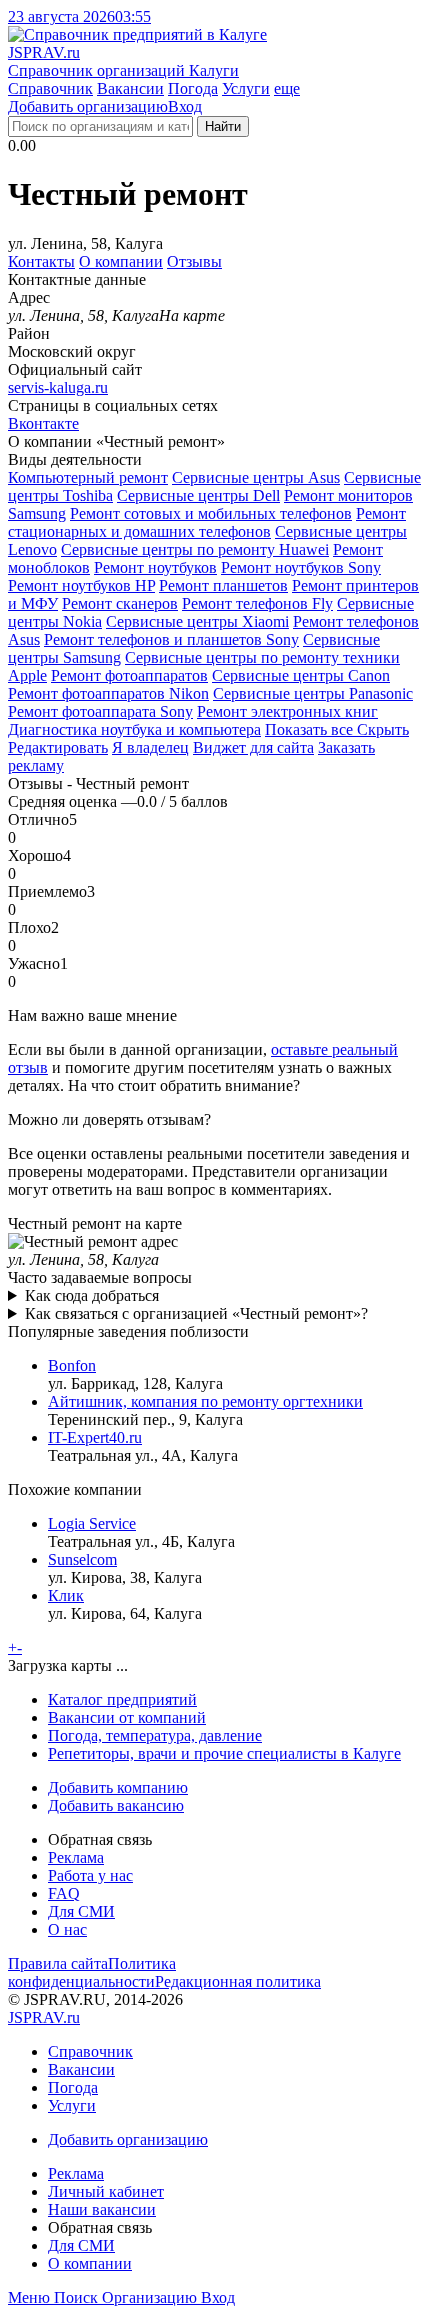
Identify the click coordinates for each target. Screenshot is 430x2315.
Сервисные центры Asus (256, 477)
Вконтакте (43, 423)
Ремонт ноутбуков (155, 567)
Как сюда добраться (92, 1295)
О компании (121, 261)
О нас (67, 1929)
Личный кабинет (106, 2191)
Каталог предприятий (122, 1699)
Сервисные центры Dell (198, 495)
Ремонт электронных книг (287, 711)
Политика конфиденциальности (92, 1972)
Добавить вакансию (116, 1805)
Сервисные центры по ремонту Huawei (195, 549)
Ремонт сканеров (120, 603)
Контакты (41, 261)
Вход (185, 106)
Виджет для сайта (253, 747)
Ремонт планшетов (223, 585)
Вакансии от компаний (127, 1717)
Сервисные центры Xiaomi (197, 621)
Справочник (50, 88)
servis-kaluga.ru (58, 387)
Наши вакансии (102, 2209)
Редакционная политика (238, 1981)
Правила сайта (58, 1963)
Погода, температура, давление (155, 1735)
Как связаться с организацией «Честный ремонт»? (196, 1313)
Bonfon (72, 1365)
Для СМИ (81, 1911)
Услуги (246, 88)
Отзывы (194, 261)
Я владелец (150, 747)
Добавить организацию (88, 106)
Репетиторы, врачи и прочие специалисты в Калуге (224, 1753)
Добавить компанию (118, 1787)
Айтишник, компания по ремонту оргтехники (205, 1401)
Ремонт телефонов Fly (257, 603)
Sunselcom (82, 1559)
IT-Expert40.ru (95, 1437)
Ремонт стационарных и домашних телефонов (207, 522)
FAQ (64, 1893)
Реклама (76, 1857)
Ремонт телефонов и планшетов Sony (171, 639)
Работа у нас (90, 1875)
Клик (66, 1595)
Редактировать (58, 747)
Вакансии (130, 88)
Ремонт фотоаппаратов (129, 675)
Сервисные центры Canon (301, 675)
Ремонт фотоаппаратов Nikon (108, 693)
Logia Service (92, 1523)
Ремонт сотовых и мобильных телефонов (211, 513)
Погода (193, 88)
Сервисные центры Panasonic (313, 693)
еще (287, 88)
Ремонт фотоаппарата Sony (100, 711)
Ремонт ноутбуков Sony (301, 567)
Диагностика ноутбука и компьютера (134, 729)
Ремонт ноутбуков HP (81, 585)
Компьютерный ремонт (88, 477)
